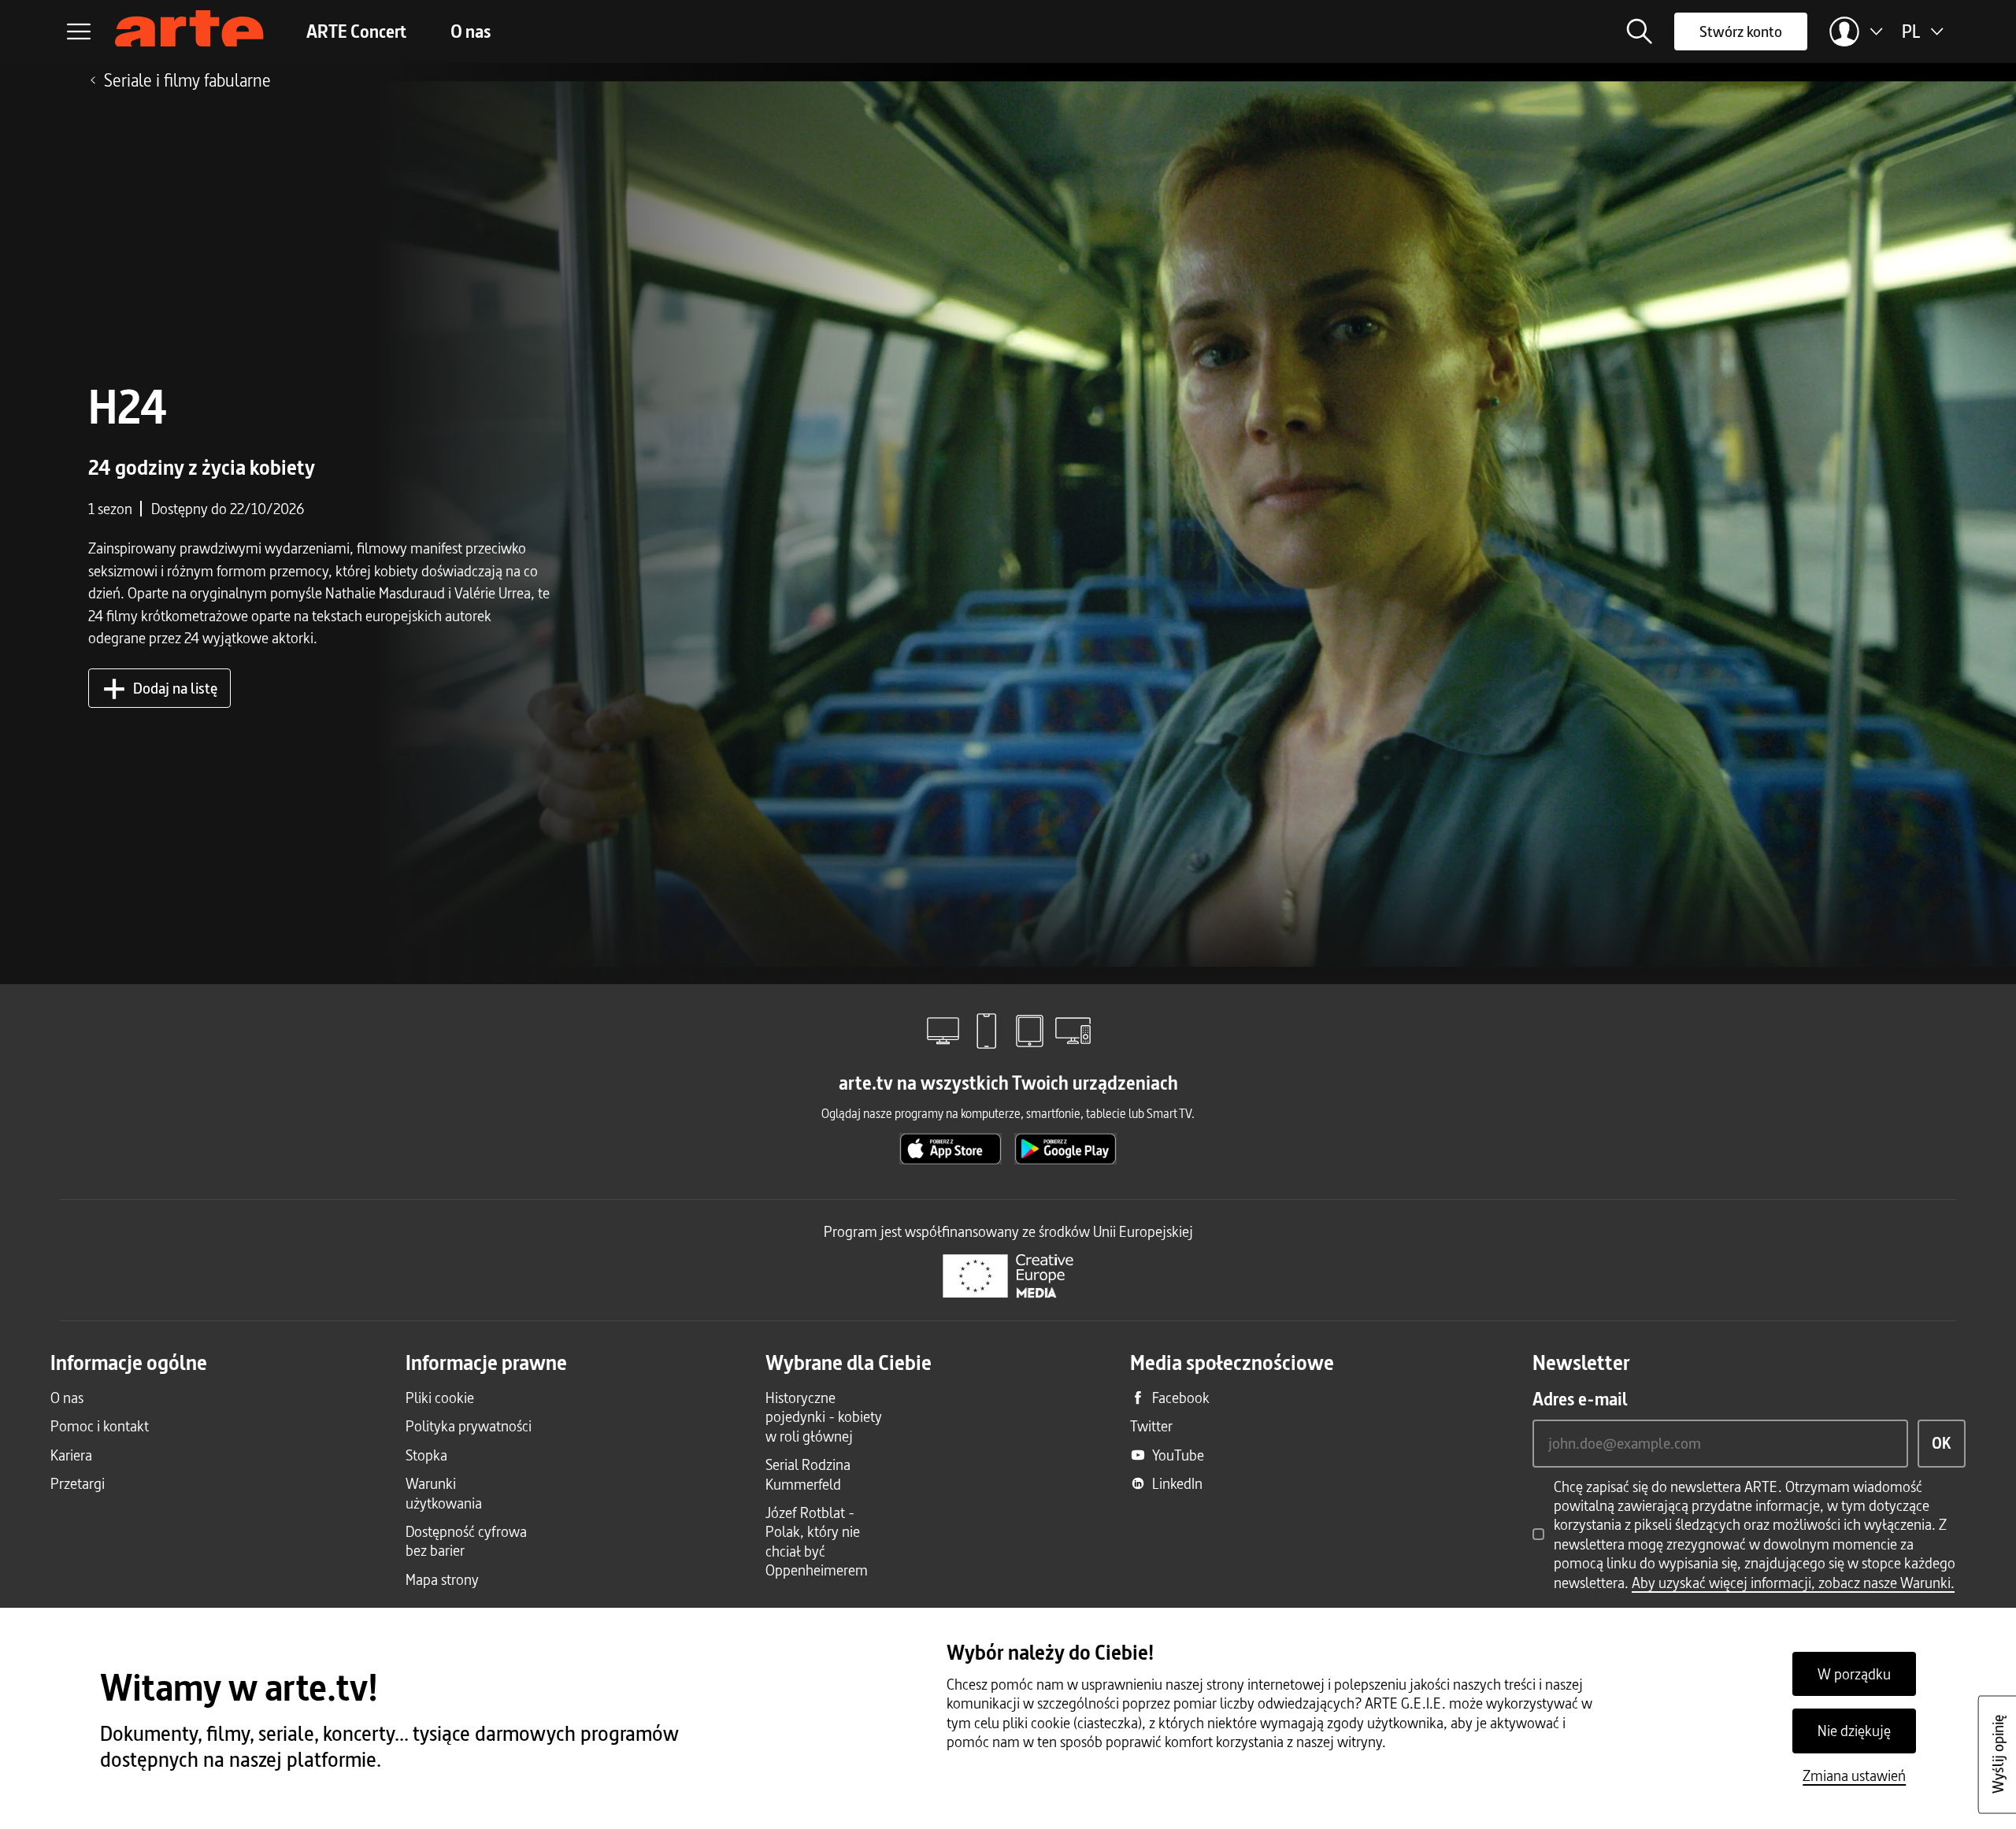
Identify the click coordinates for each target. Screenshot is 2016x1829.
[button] (1640, 31)
